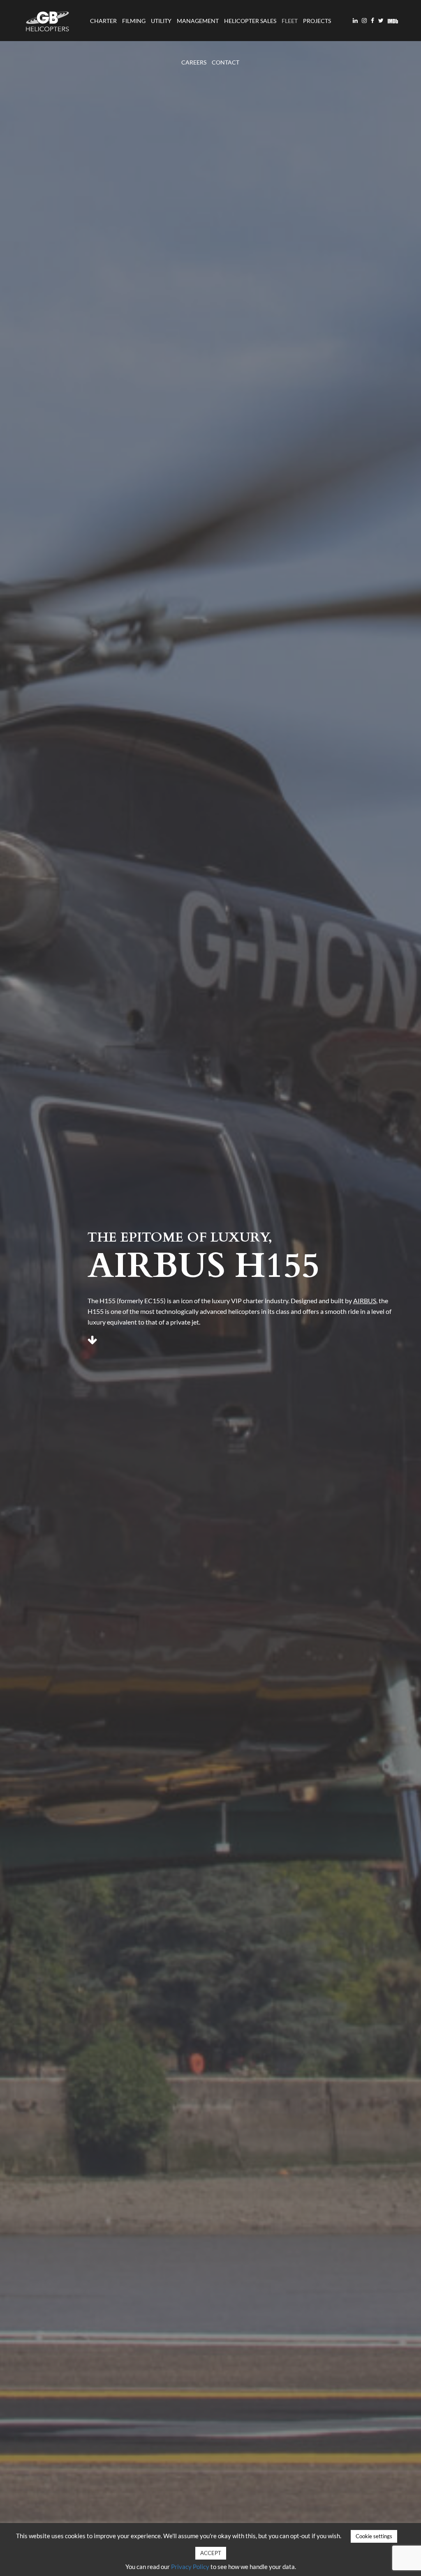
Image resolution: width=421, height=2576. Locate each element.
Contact (226, 62)
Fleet (290, 21)
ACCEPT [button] (211, 2553)
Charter (103, 21)
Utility (161, 21)
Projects (317, 21)
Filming (134, 21)
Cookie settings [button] (374, 2536)
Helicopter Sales (250, 21)
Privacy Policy (190, 2567)
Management (198, 21)
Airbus (365, 1301)
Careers (194, 62)
